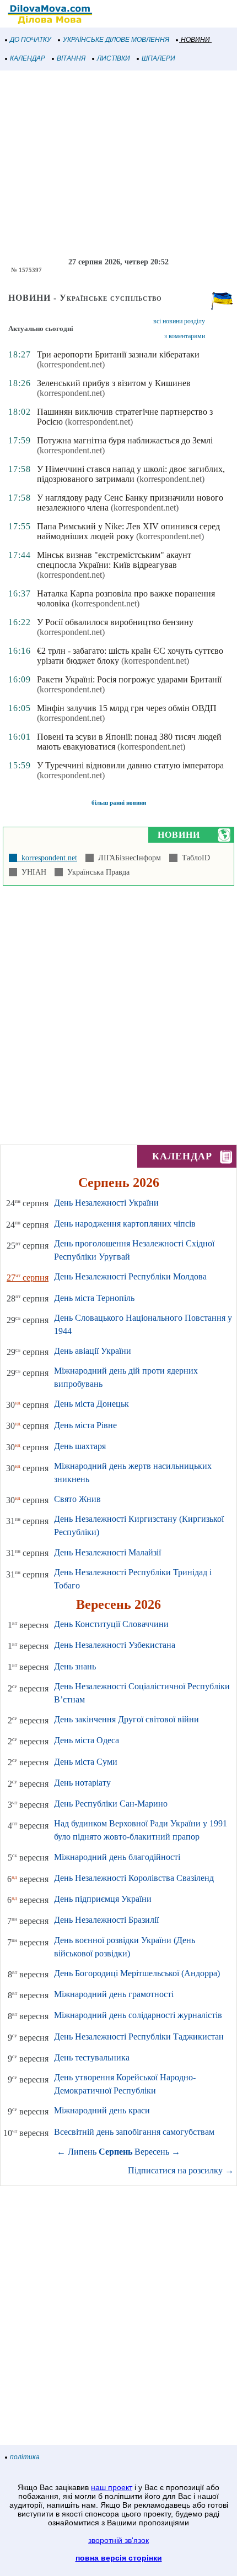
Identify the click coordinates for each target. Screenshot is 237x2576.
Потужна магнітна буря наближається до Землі (125, 440)
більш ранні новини (119, 802)
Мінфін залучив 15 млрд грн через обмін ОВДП (127, 708)
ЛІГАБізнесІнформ (127, 858)
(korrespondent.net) (71, 364)
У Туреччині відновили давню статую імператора (130, 765)
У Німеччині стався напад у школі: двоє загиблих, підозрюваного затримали (131, 474)
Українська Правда (96, 872)
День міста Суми (86, 1762)
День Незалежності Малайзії (107, 1552)
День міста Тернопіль (94, 1298)
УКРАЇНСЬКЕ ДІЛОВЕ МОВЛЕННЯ (116, 40)
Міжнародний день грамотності (114, 1994)
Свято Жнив (77, 1499)
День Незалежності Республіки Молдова (130, 1276)
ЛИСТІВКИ (114, 58)
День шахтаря (80, 1446)
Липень (82, 2152)
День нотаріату (82, 1783)
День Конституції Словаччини (111, 1624)
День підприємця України (103, 1899)
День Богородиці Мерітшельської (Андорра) (137, 1973)
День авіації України (93, 1351)
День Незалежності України (106, 1203)
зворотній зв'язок (118, 2540)
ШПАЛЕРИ (158, 58)
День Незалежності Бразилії (106, 1920)
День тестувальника (92, 2057)
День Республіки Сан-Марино (111, 1804)
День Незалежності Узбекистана (115, 1645)
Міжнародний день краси (102, 2110)
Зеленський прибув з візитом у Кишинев (114, 383)
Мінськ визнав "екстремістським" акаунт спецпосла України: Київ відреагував (114, 560)
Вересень (152, 2152)
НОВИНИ (195, 40)
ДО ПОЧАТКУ (31, 40)
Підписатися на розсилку (181, 2170)
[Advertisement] (118, 164)
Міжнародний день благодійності (117, 1857)
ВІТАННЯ (71, 58)
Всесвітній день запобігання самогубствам (134, 2132)
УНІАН (32, 872)
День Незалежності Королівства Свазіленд (134, 1878)
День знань (75, 1666)
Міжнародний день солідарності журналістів (138, 2015)
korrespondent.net (47, 858)
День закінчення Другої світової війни (126, 1719)
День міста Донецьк (91, 1404)
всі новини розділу (179, 321)
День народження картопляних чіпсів (125, 1224)
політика (25, 2457)
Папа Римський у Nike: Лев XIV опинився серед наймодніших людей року (128, 531)
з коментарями (185, 336)
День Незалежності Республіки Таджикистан (139, 2037)
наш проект (112, 2487)
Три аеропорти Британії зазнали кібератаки (118, 354)
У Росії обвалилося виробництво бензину (115, 622)
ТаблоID (194, 858)
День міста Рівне (85, 1425)
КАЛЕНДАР (28, 58)
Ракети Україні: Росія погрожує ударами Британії (129, 679)
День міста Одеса (87, 1740)
